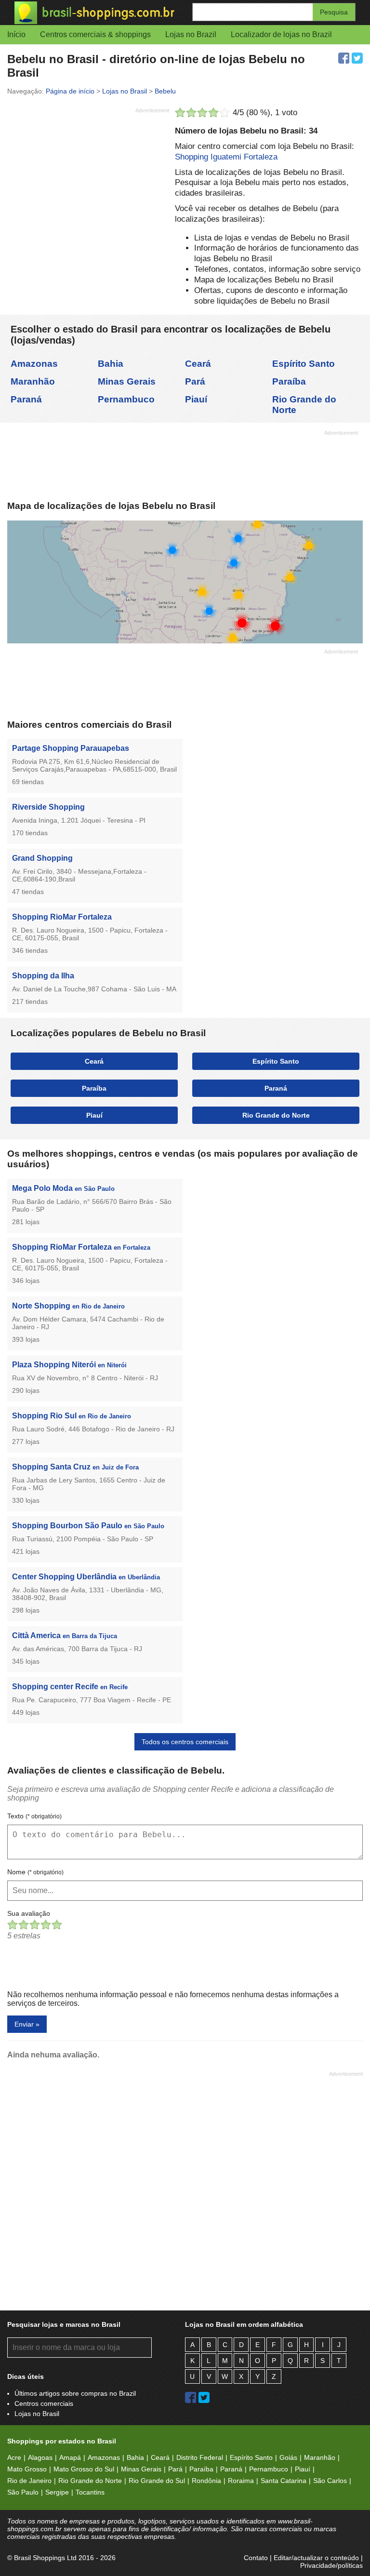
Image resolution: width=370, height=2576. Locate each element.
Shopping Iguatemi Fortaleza (226, 157)
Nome (35, 1872)
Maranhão (33, 381)
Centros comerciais (44, 2403)
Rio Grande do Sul (157, 2481)
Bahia (111, 364)
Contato (256, 2558)
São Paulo (23, 2492)
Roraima (241, 2481)
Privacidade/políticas (331, 2565)
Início (16, 34)
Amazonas (34, 364)
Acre (14, 2457)
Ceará (198, 364)
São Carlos (330, 2481)
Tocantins (90, 2492)
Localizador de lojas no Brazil (281, 34)
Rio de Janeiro (29, 2481)
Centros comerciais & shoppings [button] (95, 34)
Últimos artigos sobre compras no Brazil (75, 2393)
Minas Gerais (127, 381)
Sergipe (57, 2492)
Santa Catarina (284, 2481)
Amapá (70, 2457)
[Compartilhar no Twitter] (357, 58)
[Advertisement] (88, 185)
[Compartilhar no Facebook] (344, 58)
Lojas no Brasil (37, 2414)
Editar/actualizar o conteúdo (316, 2558)
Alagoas (40, 2457)
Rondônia (206, 2481)
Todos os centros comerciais (185, 1742)
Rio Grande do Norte (276, 1115)
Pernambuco (126, 399)
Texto (34, 1816)
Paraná (26, 399)
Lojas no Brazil (191, 34)
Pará (195, 381)
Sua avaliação (29, 1913)
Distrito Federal (200, 2457)
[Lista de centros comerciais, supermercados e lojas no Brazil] (100, 13)
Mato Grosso (27, 2469)
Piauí (196, 399)
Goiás (288, 2457)
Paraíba (289, 381)
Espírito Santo (304, 364)
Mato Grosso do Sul (84, 2469)
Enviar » (27, 2024)
